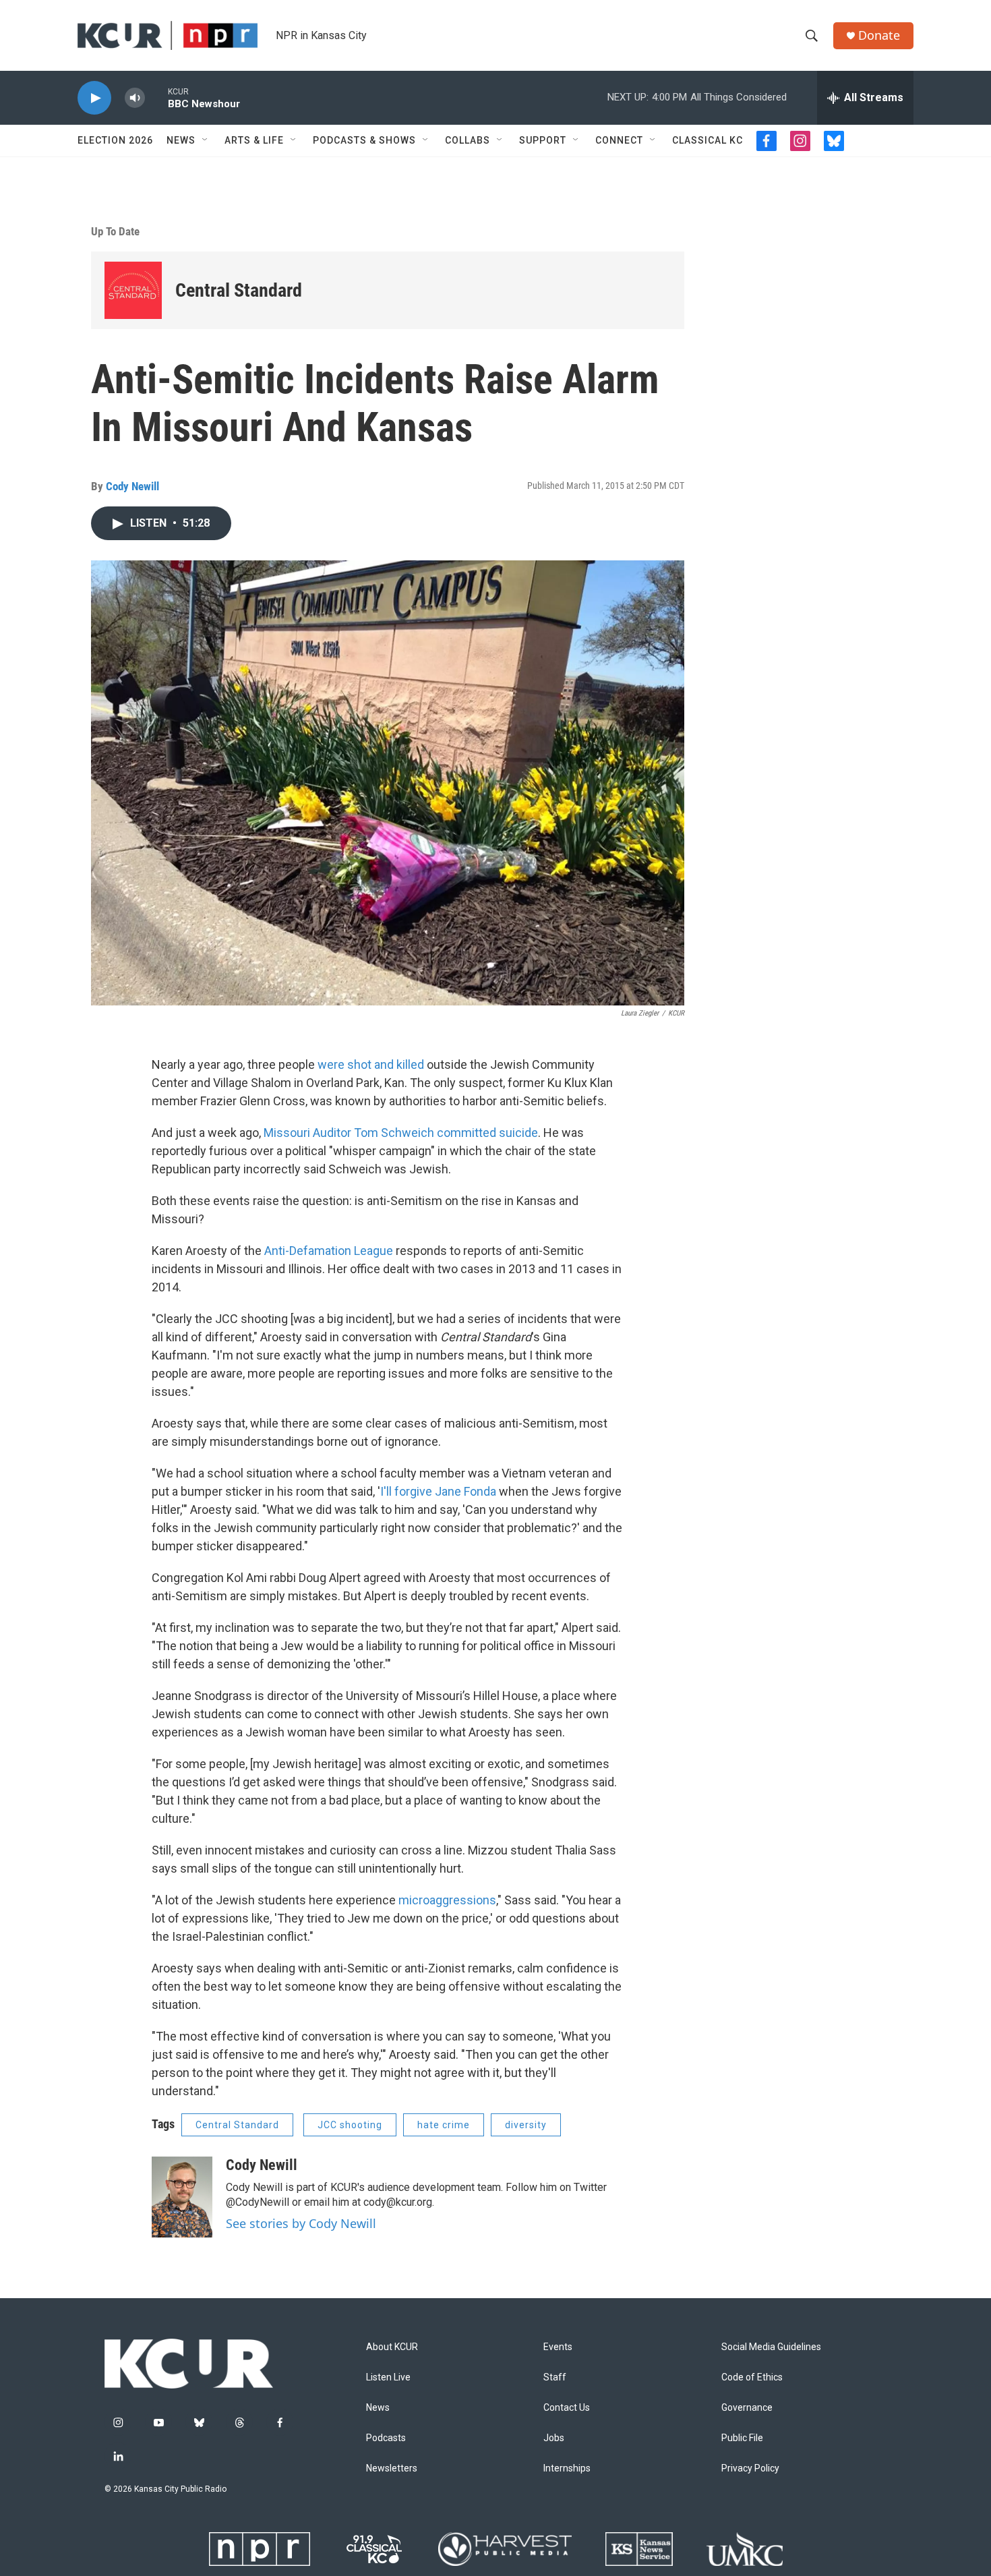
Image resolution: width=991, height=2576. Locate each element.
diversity (526, 2125)
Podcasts (386, 2438)
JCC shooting (350, 2125)
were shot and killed (371, 1064)
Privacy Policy (750, 2468)
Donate (879, 35)
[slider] (156, 97)
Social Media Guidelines (771, 2347)
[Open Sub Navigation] (206, 140)
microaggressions (447, 1900)
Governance (747, 2408)
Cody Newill (132, 486)
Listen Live (388, 2377)
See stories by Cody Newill (301, 2223)
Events (558, 2347)
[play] (94, 98)
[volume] (135, 98)
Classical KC (708, 140)
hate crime (444, 2125)
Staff (555, 2377)
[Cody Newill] (182, 2197)
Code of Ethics (752, 2377)
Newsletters (392, 2468)
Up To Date (115, 231)
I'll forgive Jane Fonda (438, 1491)
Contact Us (567, 2408)
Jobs (554, 2438)
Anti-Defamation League (329, 1251)
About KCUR (392, 2347)
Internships (567, 2468)
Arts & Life (254, 140)
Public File (742, 2438)
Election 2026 (115, 140)
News (181, 140)
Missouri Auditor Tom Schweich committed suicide (401, 1133)
